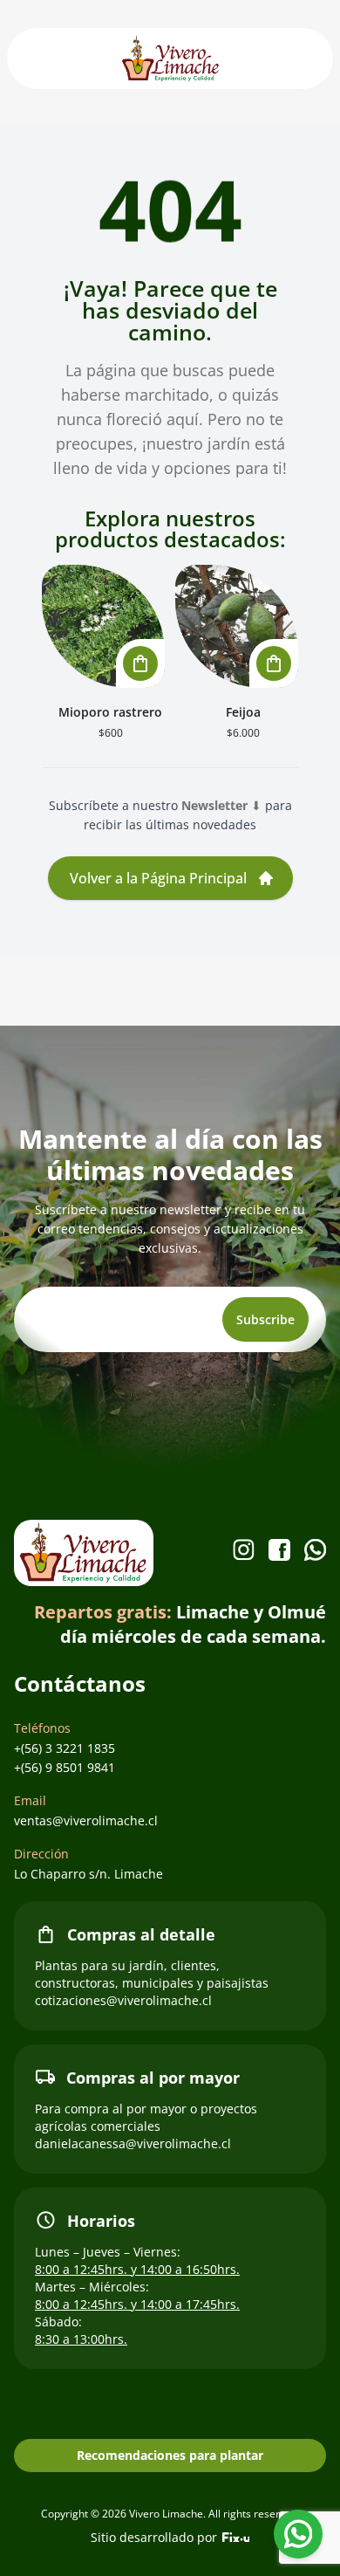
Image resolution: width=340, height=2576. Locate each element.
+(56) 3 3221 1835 (65, 1748)
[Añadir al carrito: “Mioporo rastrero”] (140, 663)
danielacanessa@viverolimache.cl (133, 2143)
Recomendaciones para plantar (170, 2455)
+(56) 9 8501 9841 (65, 1767)
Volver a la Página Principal (158, 878)
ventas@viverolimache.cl (86, 1820)
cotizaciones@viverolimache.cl (123, 2000)
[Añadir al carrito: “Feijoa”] (274, 663)
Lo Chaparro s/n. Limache (88, 1874)
